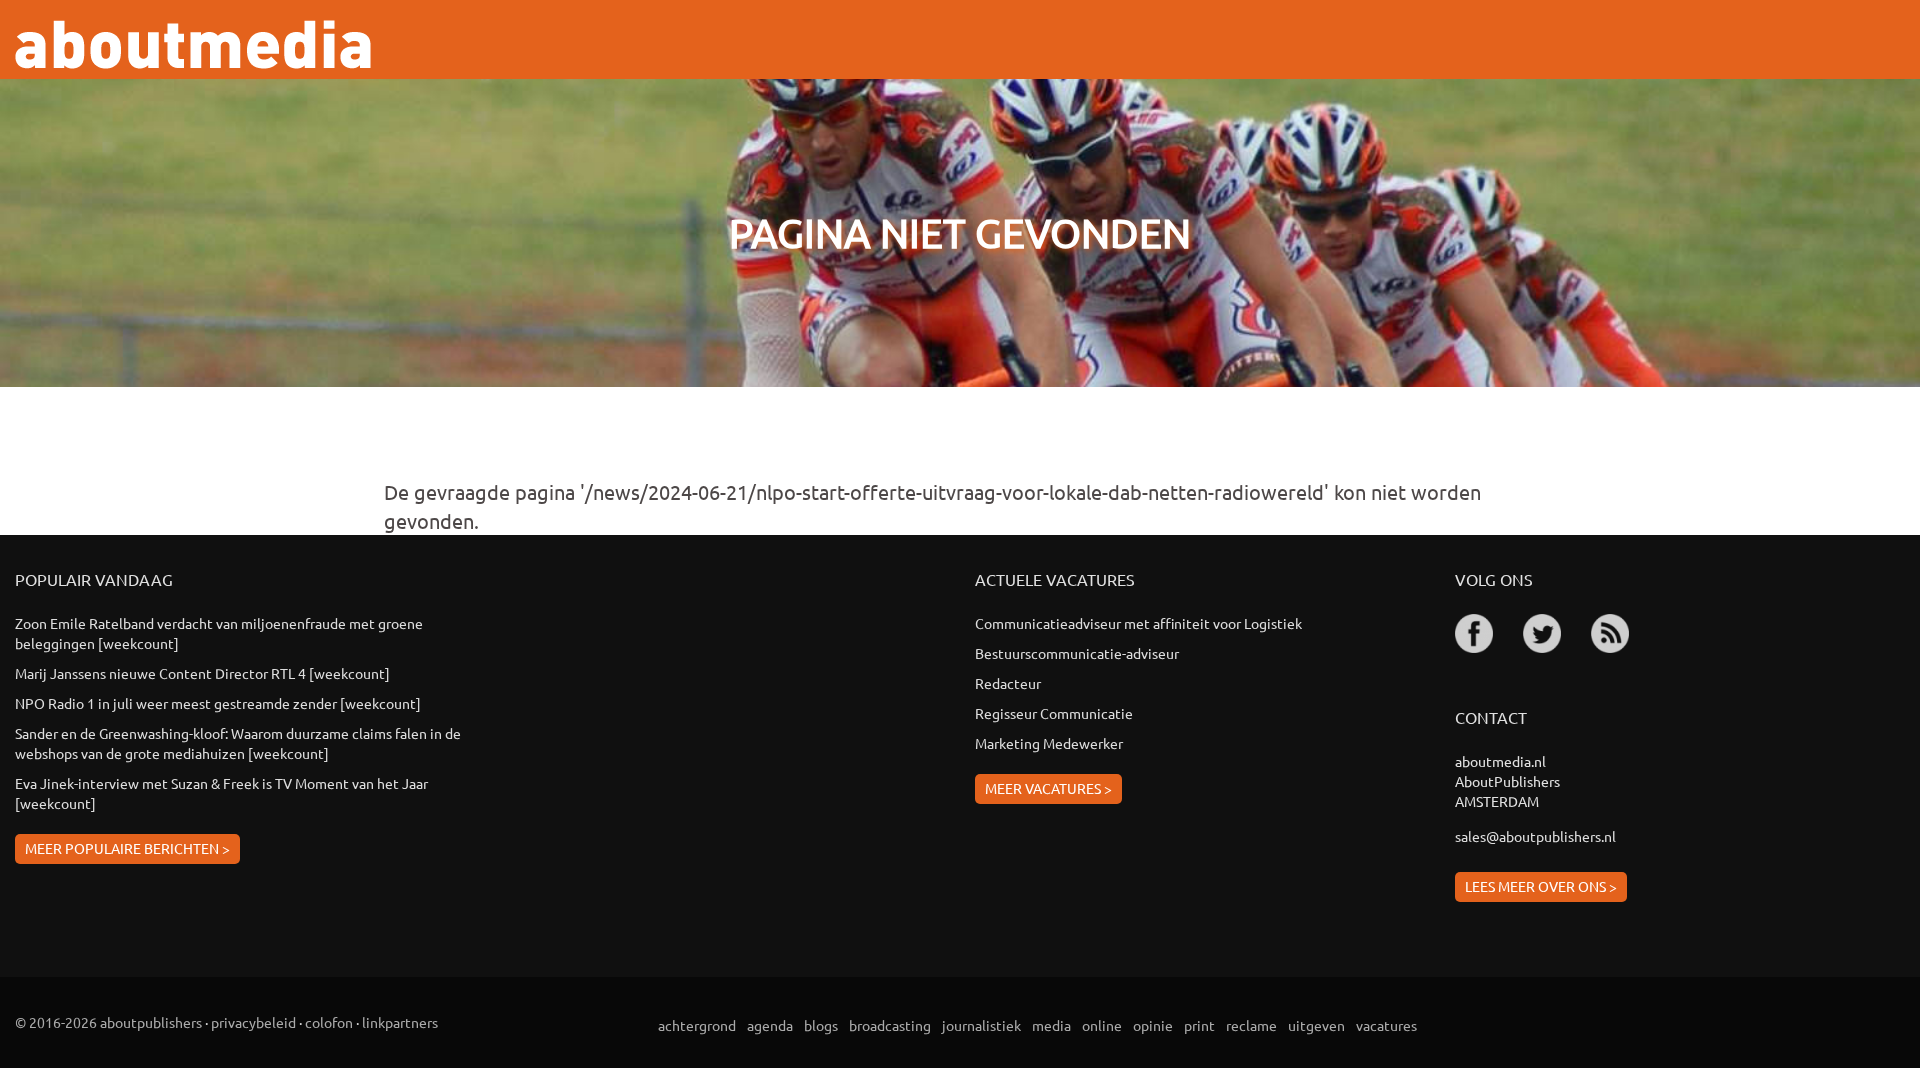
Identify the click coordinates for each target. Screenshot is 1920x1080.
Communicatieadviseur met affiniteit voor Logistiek (1138, 623)
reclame (1251, 1025)
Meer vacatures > (1048, 788)
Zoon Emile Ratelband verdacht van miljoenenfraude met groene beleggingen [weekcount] (219, 633)
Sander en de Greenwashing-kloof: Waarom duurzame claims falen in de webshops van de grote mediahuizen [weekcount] (238, 743)
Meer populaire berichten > (127, 848)
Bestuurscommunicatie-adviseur (1077, 653)
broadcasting (890, 1025)
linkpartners (400, 1022)
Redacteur (1008, 683)
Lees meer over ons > (1541, 886)
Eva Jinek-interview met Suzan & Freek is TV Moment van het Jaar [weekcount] (221, 793)
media (1051, 1025)
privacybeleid (253, 1022)
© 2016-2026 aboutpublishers (108, 1022)
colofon (329, 1022)
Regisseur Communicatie (1054, 713)
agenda (770, 1025)
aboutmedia (193, 44)
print (1199, 1025)
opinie (1153, 1025)
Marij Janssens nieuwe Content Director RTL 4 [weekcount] (202, 673)
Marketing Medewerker (1049, 743)
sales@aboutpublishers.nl (1535, 836)
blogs (821, 1025)
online (1102, 1025)
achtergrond (697, 1025)
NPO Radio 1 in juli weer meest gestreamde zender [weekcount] (218, 703)
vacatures (1386, 1025)
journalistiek (981, 1025)
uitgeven (1316, 1025)
